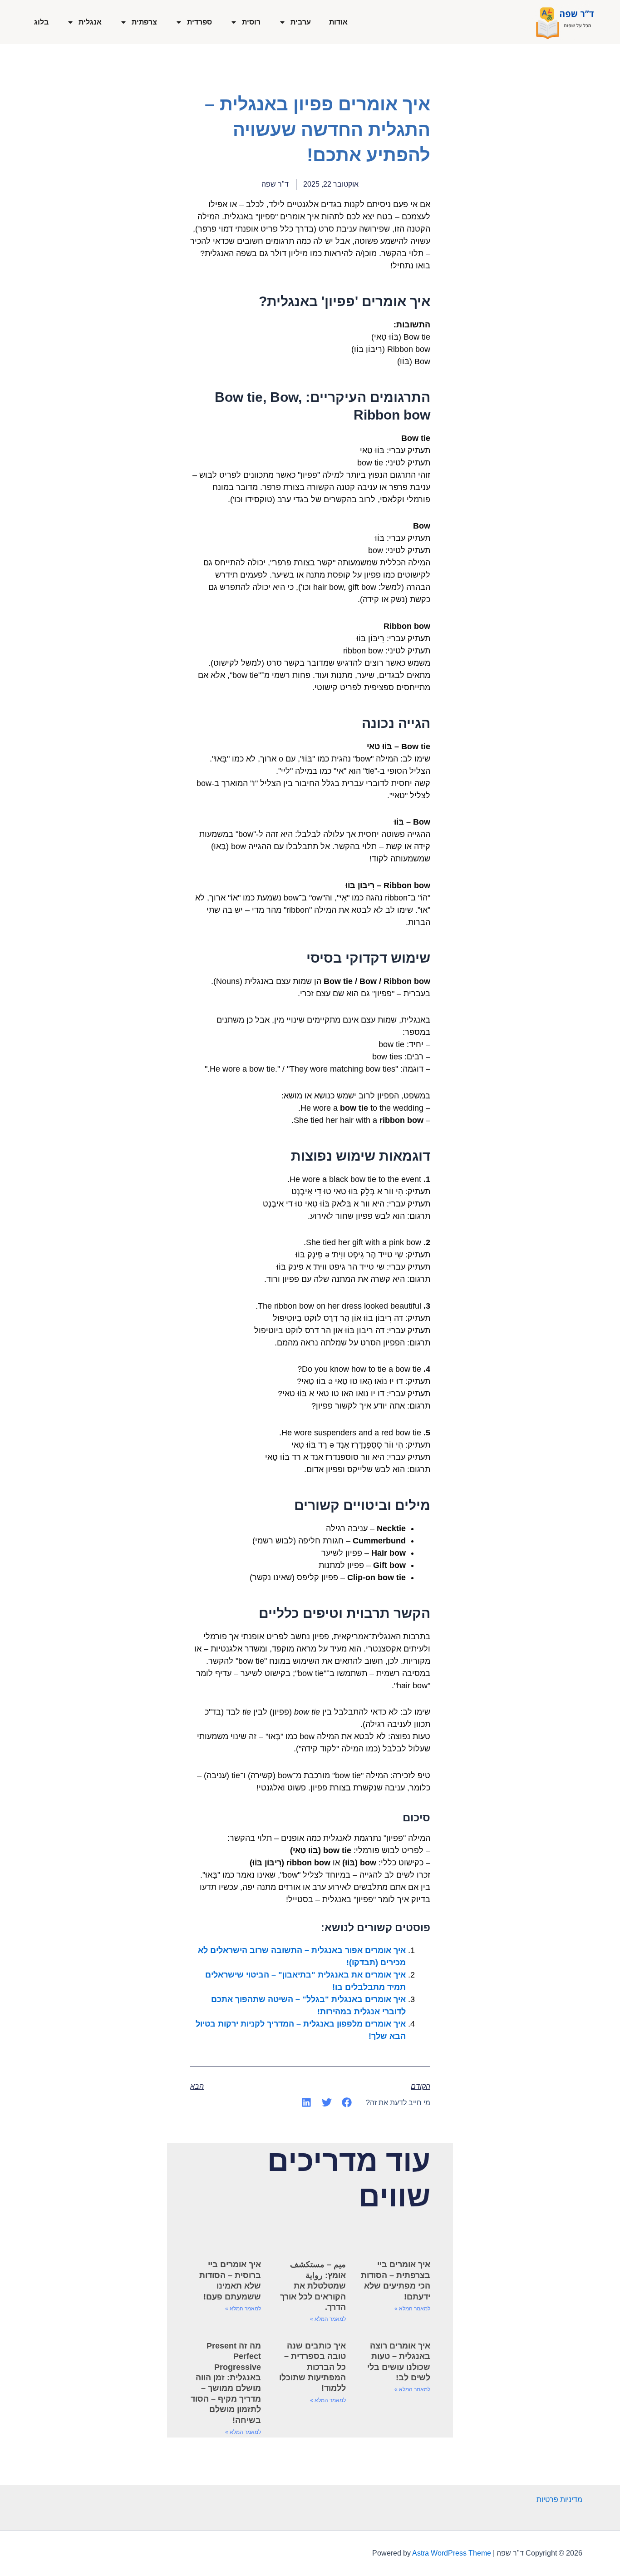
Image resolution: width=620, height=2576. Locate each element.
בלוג (41, 22)
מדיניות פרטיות (559, 2499)
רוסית (251, 22)
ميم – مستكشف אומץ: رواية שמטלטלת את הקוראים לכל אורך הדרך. (313, 2286)
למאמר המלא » (412, 2309)
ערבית (301, 22)
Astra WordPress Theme (452, 2553)
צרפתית (144, 22)
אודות (338, 22)
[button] (347, 2102)
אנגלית (90, 22)
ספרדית (199, 22)
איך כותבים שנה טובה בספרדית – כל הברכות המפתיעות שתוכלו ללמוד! (312, 2367)
